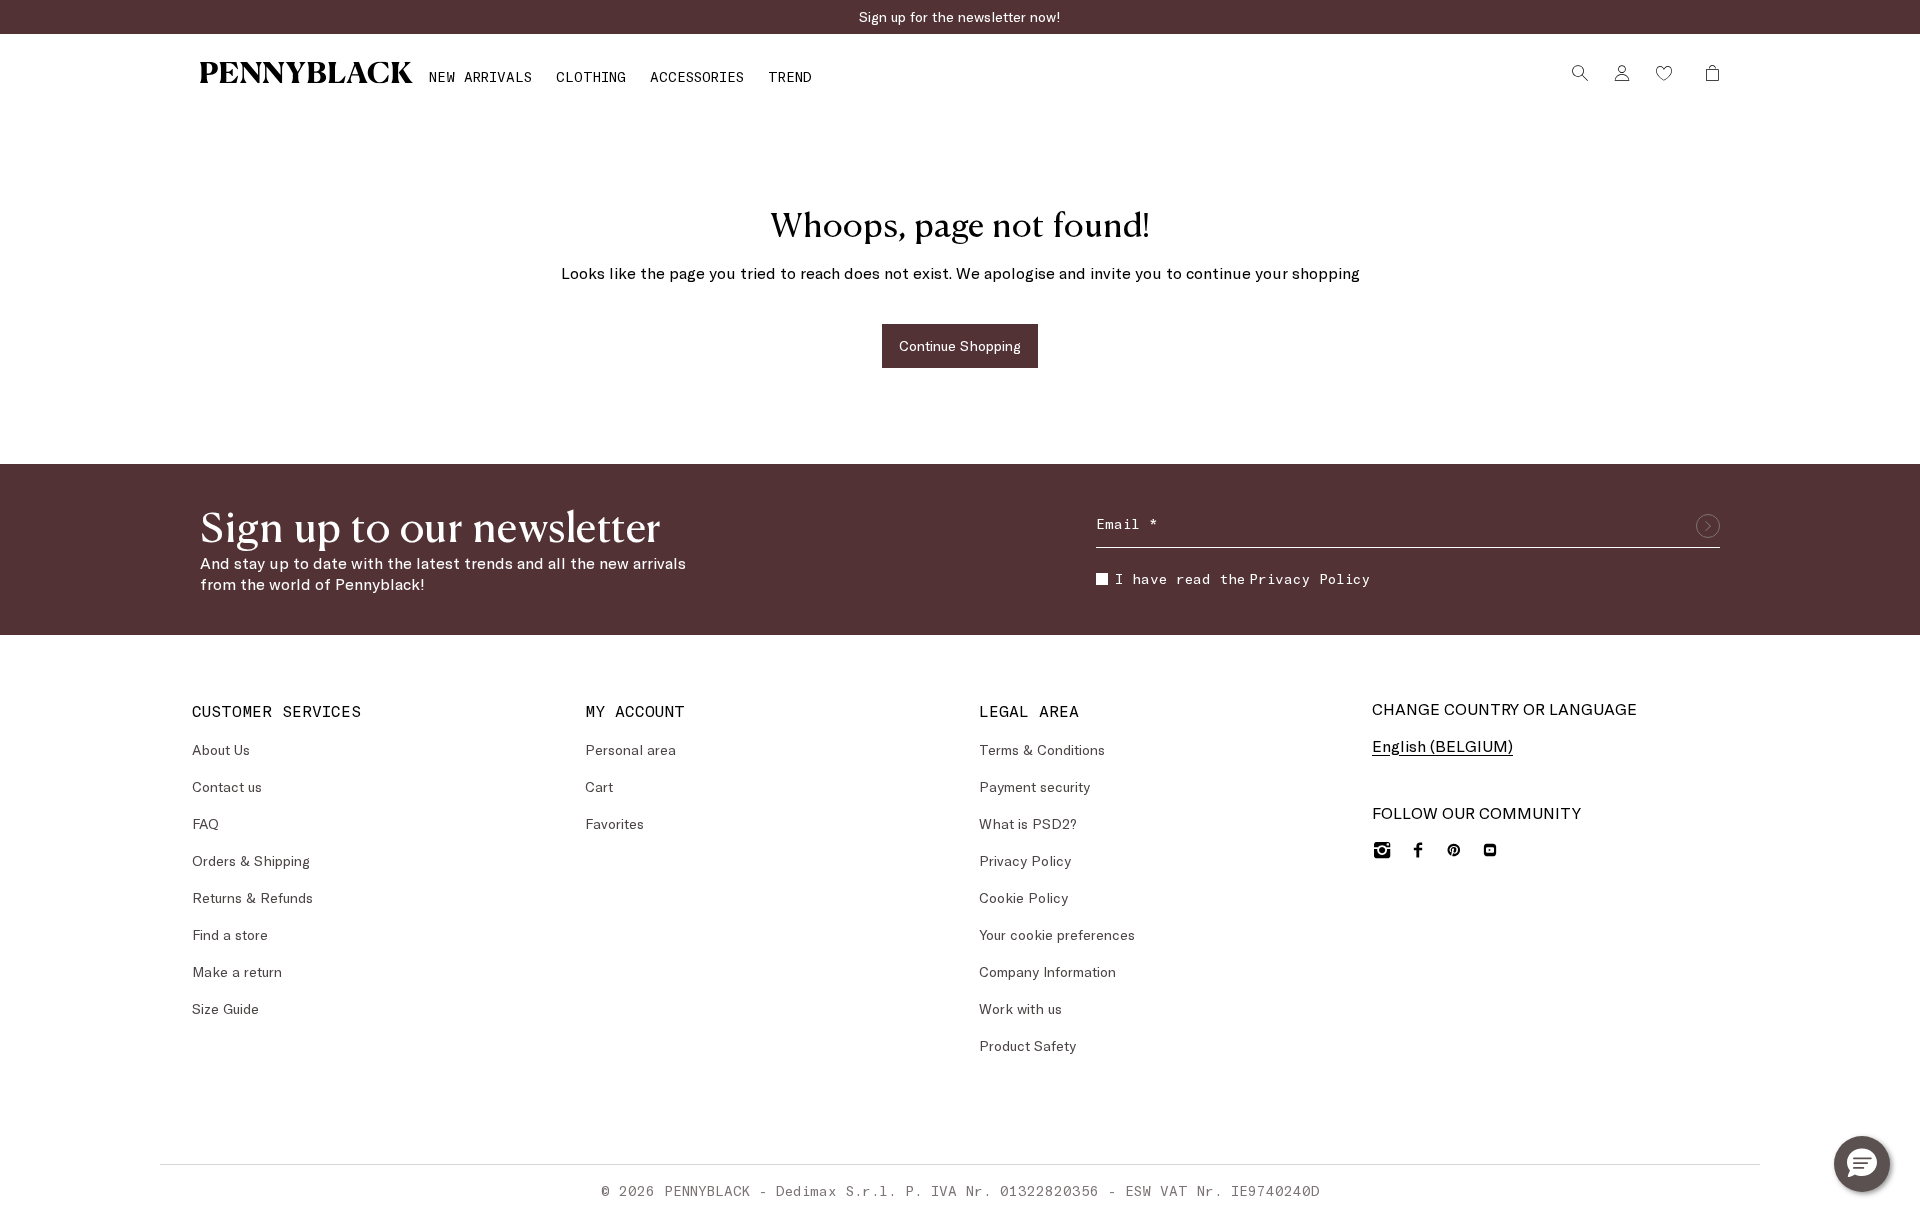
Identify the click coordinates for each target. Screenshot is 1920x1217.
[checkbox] (1102, 579)
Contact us (227, 786)
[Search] (1580, 73)
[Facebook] (1418, 850)
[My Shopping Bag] (1707, 73)
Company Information (1047, 971)
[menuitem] (480, 76)
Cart (599, 786)
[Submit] (1708, 526)
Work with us (1020, 1008)
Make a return (237, 971)
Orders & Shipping (251, 860)
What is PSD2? (1028, 823)
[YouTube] (1490, 850)
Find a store (230, 934)
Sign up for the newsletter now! (960, 16)
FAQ (205, 823)
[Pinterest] (1454, 850)
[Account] (1622, 73)
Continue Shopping (960, 345)
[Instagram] (1382, 850)
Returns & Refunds (252, 897)
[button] (1862, 1164)
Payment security (1034, 786)
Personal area (630, 749)
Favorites (614, 823)
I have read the (1242, 578)
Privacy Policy (1309, 578)
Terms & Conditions (1042, 749)
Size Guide (225, 1008)
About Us (221, 749)
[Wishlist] (1664, 73)
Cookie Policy (1023, 897)
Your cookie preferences (1057, 934)
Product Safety (1027, 1045)
